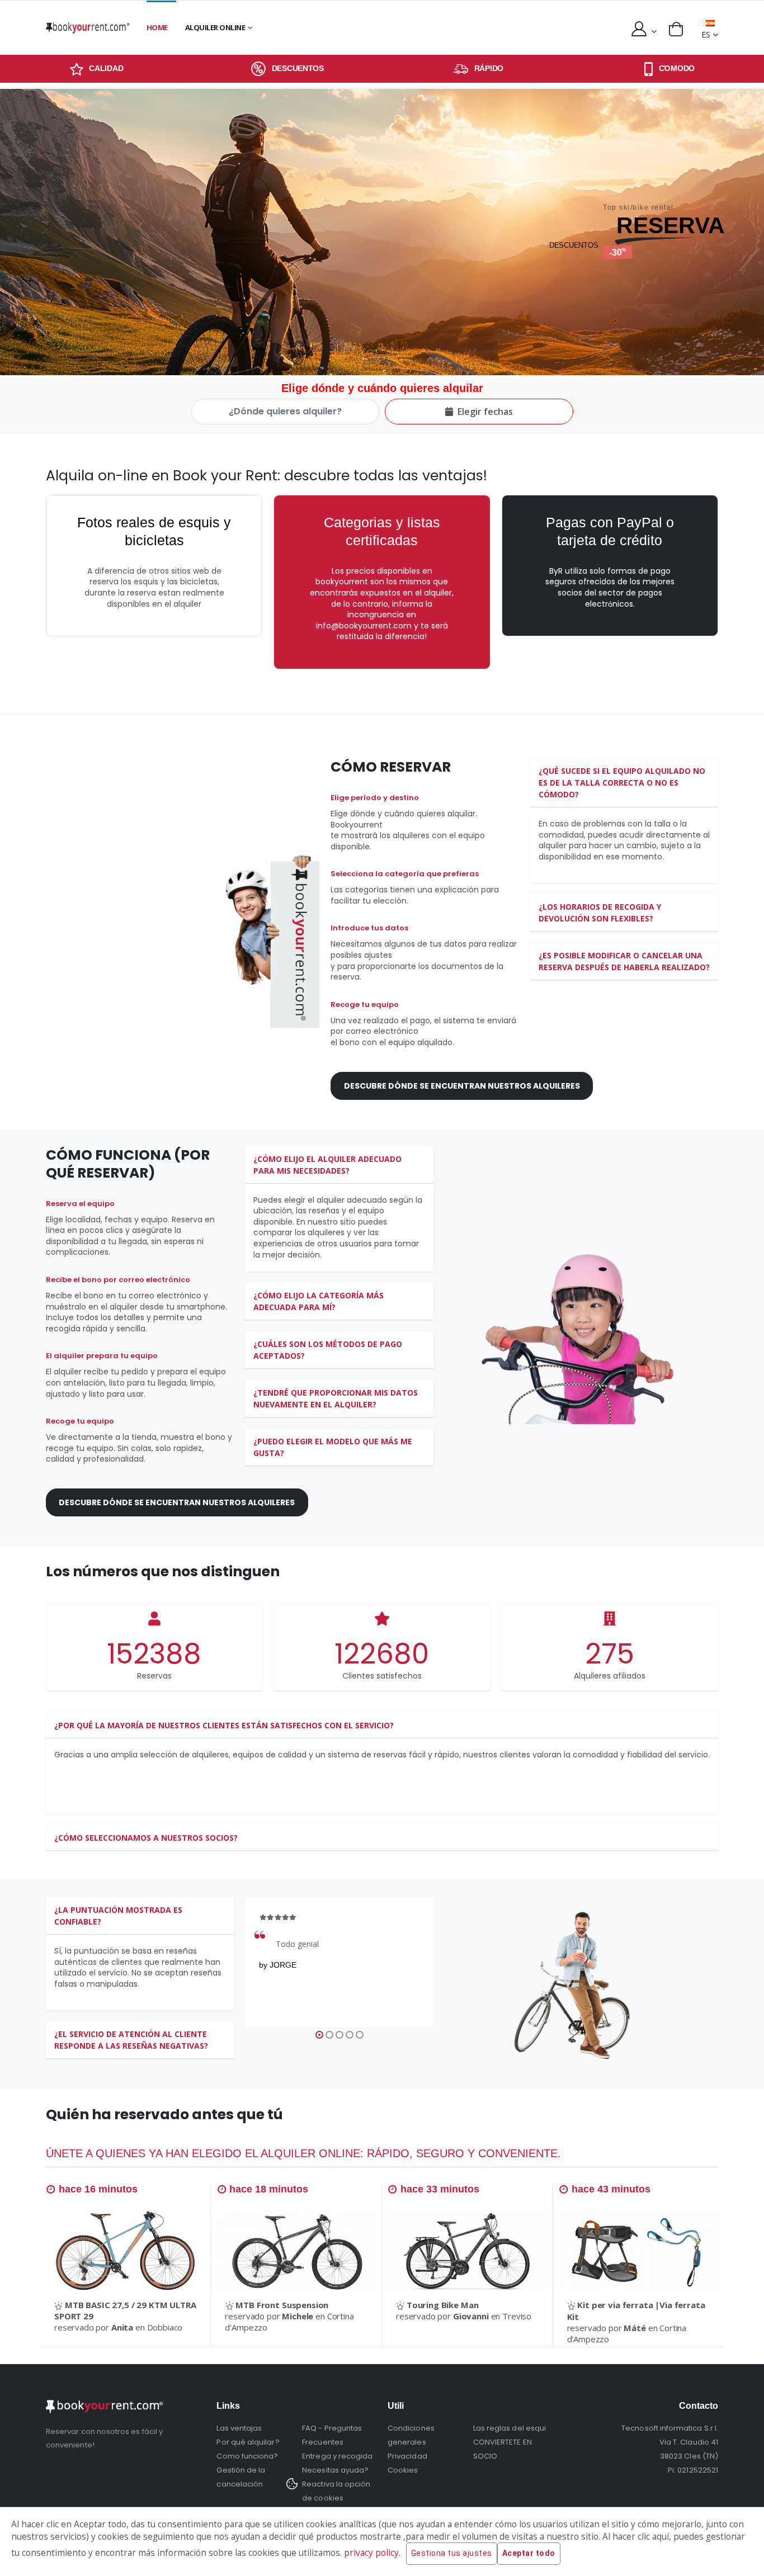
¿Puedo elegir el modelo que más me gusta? (333, 1447)
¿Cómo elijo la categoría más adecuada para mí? (319, 1301)
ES (706, 34)
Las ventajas (239, 2428)
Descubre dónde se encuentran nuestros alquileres (462, 1086)
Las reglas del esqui (510, 2428)
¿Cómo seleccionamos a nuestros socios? (146, 1838)
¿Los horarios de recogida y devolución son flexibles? (600, 913)
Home (157, 27)
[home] (88, 28)
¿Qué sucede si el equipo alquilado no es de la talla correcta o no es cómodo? (622, 783)
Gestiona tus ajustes (452, 2553)
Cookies (403, 2470)
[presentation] (10, 232)
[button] (676, 29)
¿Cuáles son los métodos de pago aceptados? (328, 1350)
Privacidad (407, 2456)
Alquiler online (215, 27)
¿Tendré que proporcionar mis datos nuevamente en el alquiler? (336, 1398)
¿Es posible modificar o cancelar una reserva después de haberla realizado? (624, 961)
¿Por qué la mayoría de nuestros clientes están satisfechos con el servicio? (224, 1725)
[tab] (624, 783)
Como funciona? (247, 2456)
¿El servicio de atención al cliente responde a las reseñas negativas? (131, 2040)
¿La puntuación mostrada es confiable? (118, 1916)
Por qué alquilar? (248, 2442)
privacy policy (371, 2553)
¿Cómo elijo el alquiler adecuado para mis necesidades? (327, 1165)
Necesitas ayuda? (335, 2470)
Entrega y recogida (337, 2456)
